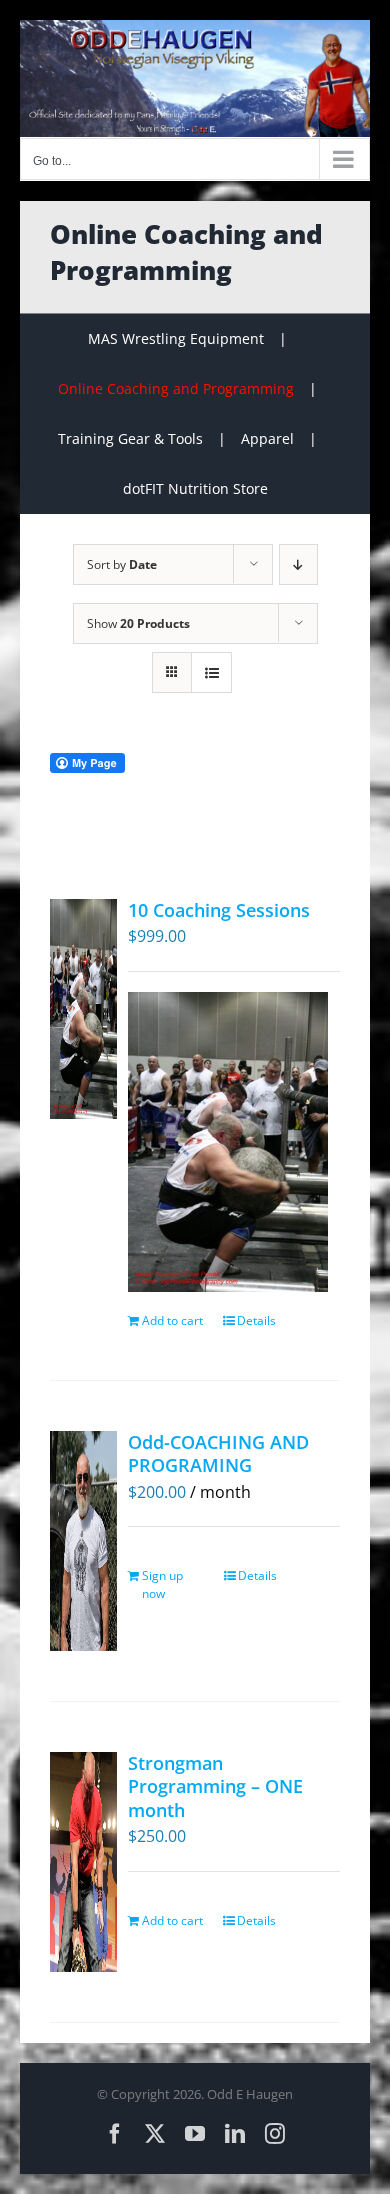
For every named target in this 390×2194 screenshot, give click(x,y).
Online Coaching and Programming (176, 388)
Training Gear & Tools (130, 438)
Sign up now (162, 1584)
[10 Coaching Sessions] (83, 1009)
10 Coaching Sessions (219, 910)
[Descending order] (298, 564)
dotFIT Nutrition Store (195, 488)
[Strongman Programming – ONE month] (83, 1862)
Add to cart (172, 1320)
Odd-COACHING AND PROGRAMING (218, 1453)
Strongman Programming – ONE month (215, 1786)
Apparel (267, 438)
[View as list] (211, 672)
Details (256, 1320)
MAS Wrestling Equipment (176, 338)
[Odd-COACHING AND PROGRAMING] (83, 1541)
